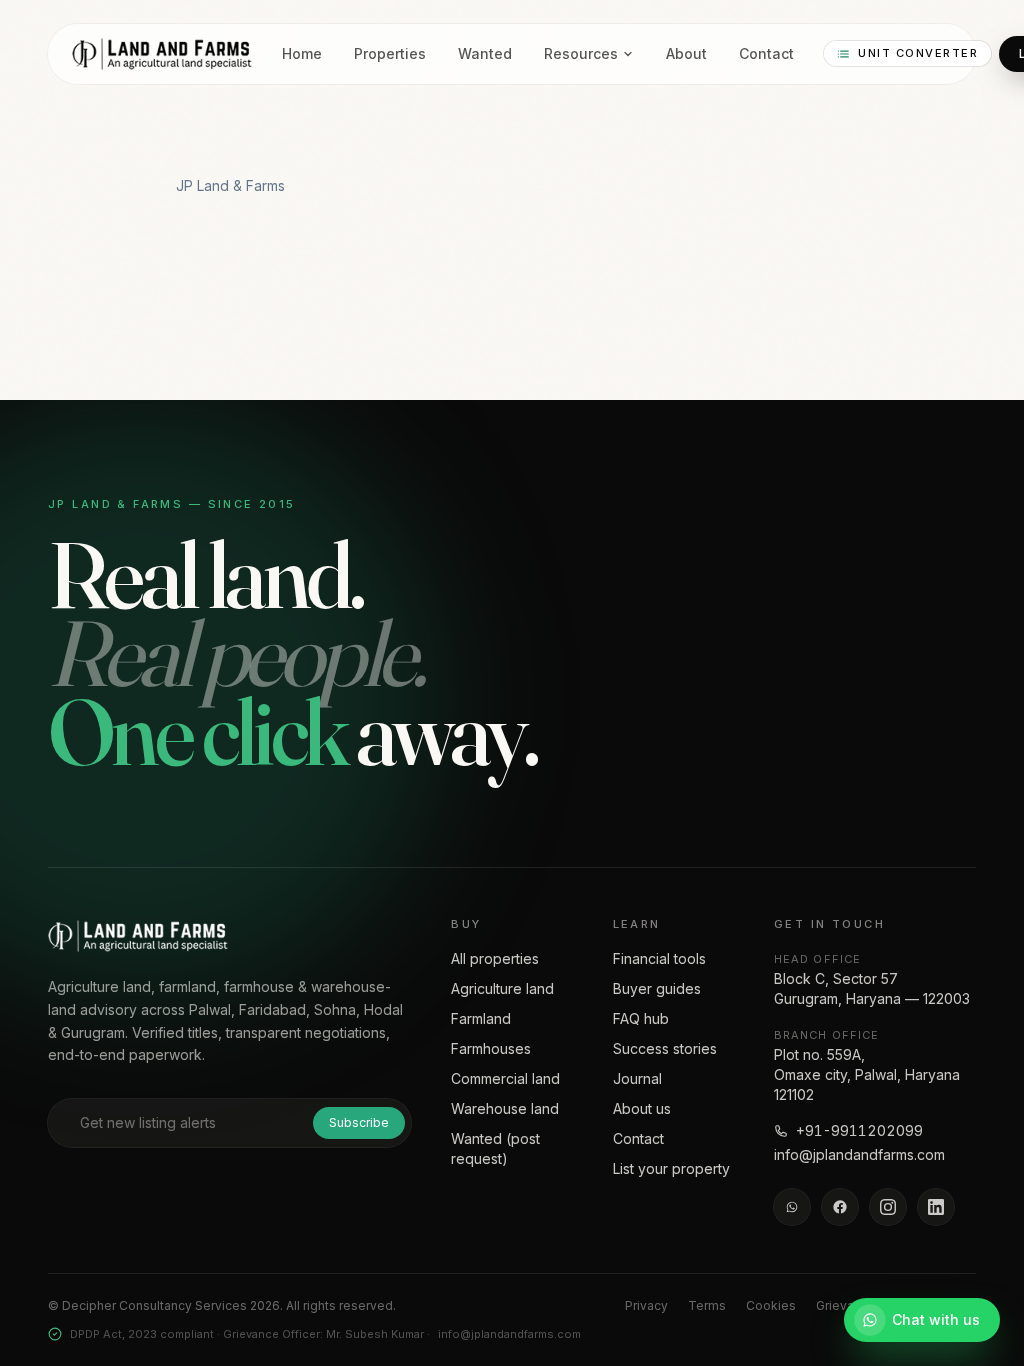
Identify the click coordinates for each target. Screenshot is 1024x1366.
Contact (766, 53)
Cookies (771, 1305)
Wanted (485, 53)
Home (302, 53)
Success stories (665, 1048)
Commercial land (505, 1078)
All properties (495, 958)
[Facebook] (840, 1207)
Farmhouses (491, 1048)
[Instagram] (888, 1207)
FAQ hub (641, 1018)
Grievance (846, 1305)
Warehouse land (505, 1108)
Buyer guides (657, 988)
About (686, 53)
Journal (637, 1078)
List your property (671, 1168)
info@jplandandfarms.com (859, 1154)
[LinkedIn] (936, 1207)
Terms (707, 1305)
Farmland (481, 1018)
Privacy (646, 1305)
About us (642, 1108)
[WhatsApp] (792, 1207)
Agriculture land (502, 988)
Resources (581, 53)
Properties (390, 53)
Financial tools (659, 958)
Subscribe (359, 1122)
